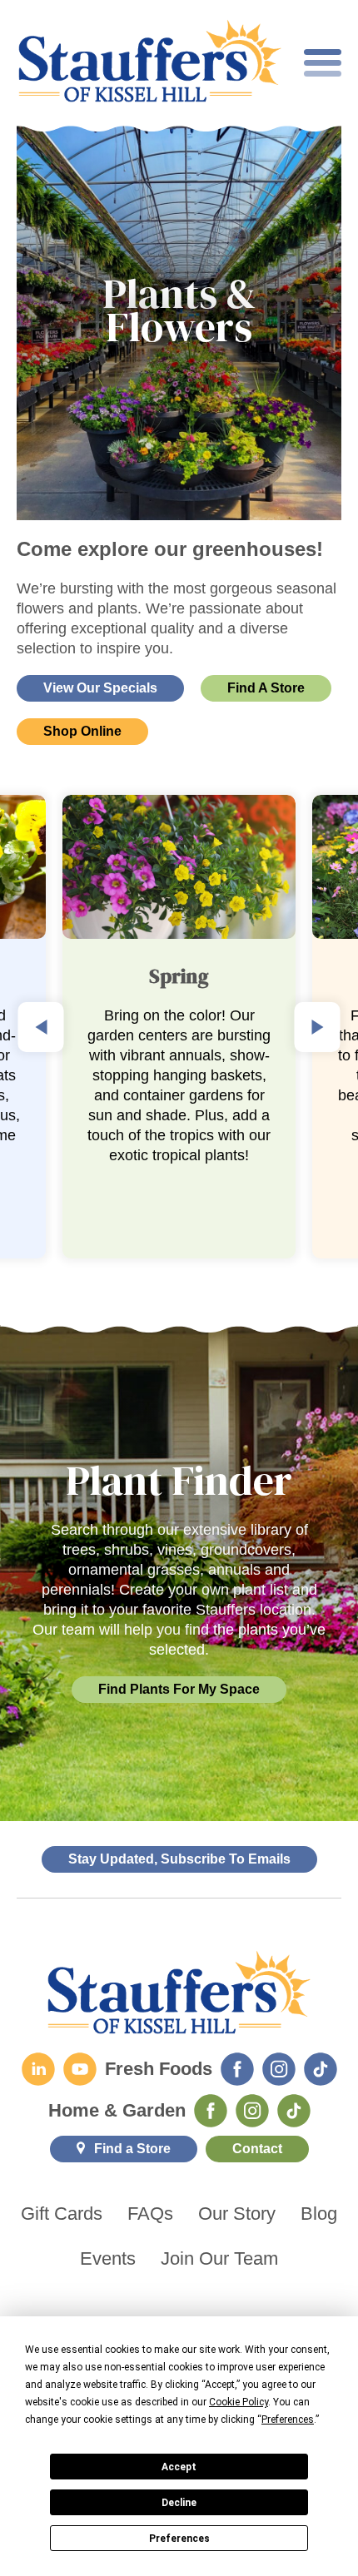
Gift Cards (62, 2214)
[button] (41, 1027)
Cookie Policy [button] (239, 2402)
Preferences (179, 2539)
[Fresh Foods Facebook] (237, 2069)
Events (108, 2259)
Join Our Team (219, 2259)
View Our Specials (100, 688)
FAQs (150, 2214)
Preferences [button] (288, 2420)
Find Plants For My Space (179, 1689)
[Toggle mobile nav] (323, 63)
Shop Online (82, 731)
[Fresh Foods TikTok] (321, 2069)
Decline (179, 2503)
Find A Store (266, 688)
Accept (179, 2467)
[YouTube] (80, 2069)
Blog (319, 2214)
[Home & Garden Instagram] (252, 2111)
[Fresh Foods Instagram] (279, 2069)
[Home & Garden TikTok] (294, 2111)
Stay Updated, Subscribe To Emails (179, 1859)
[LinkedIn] (38, 2069)
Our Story (237, 2214)
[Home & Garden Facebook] (211, 2111)
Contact (257, 2149)
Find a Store (132, 2149)
